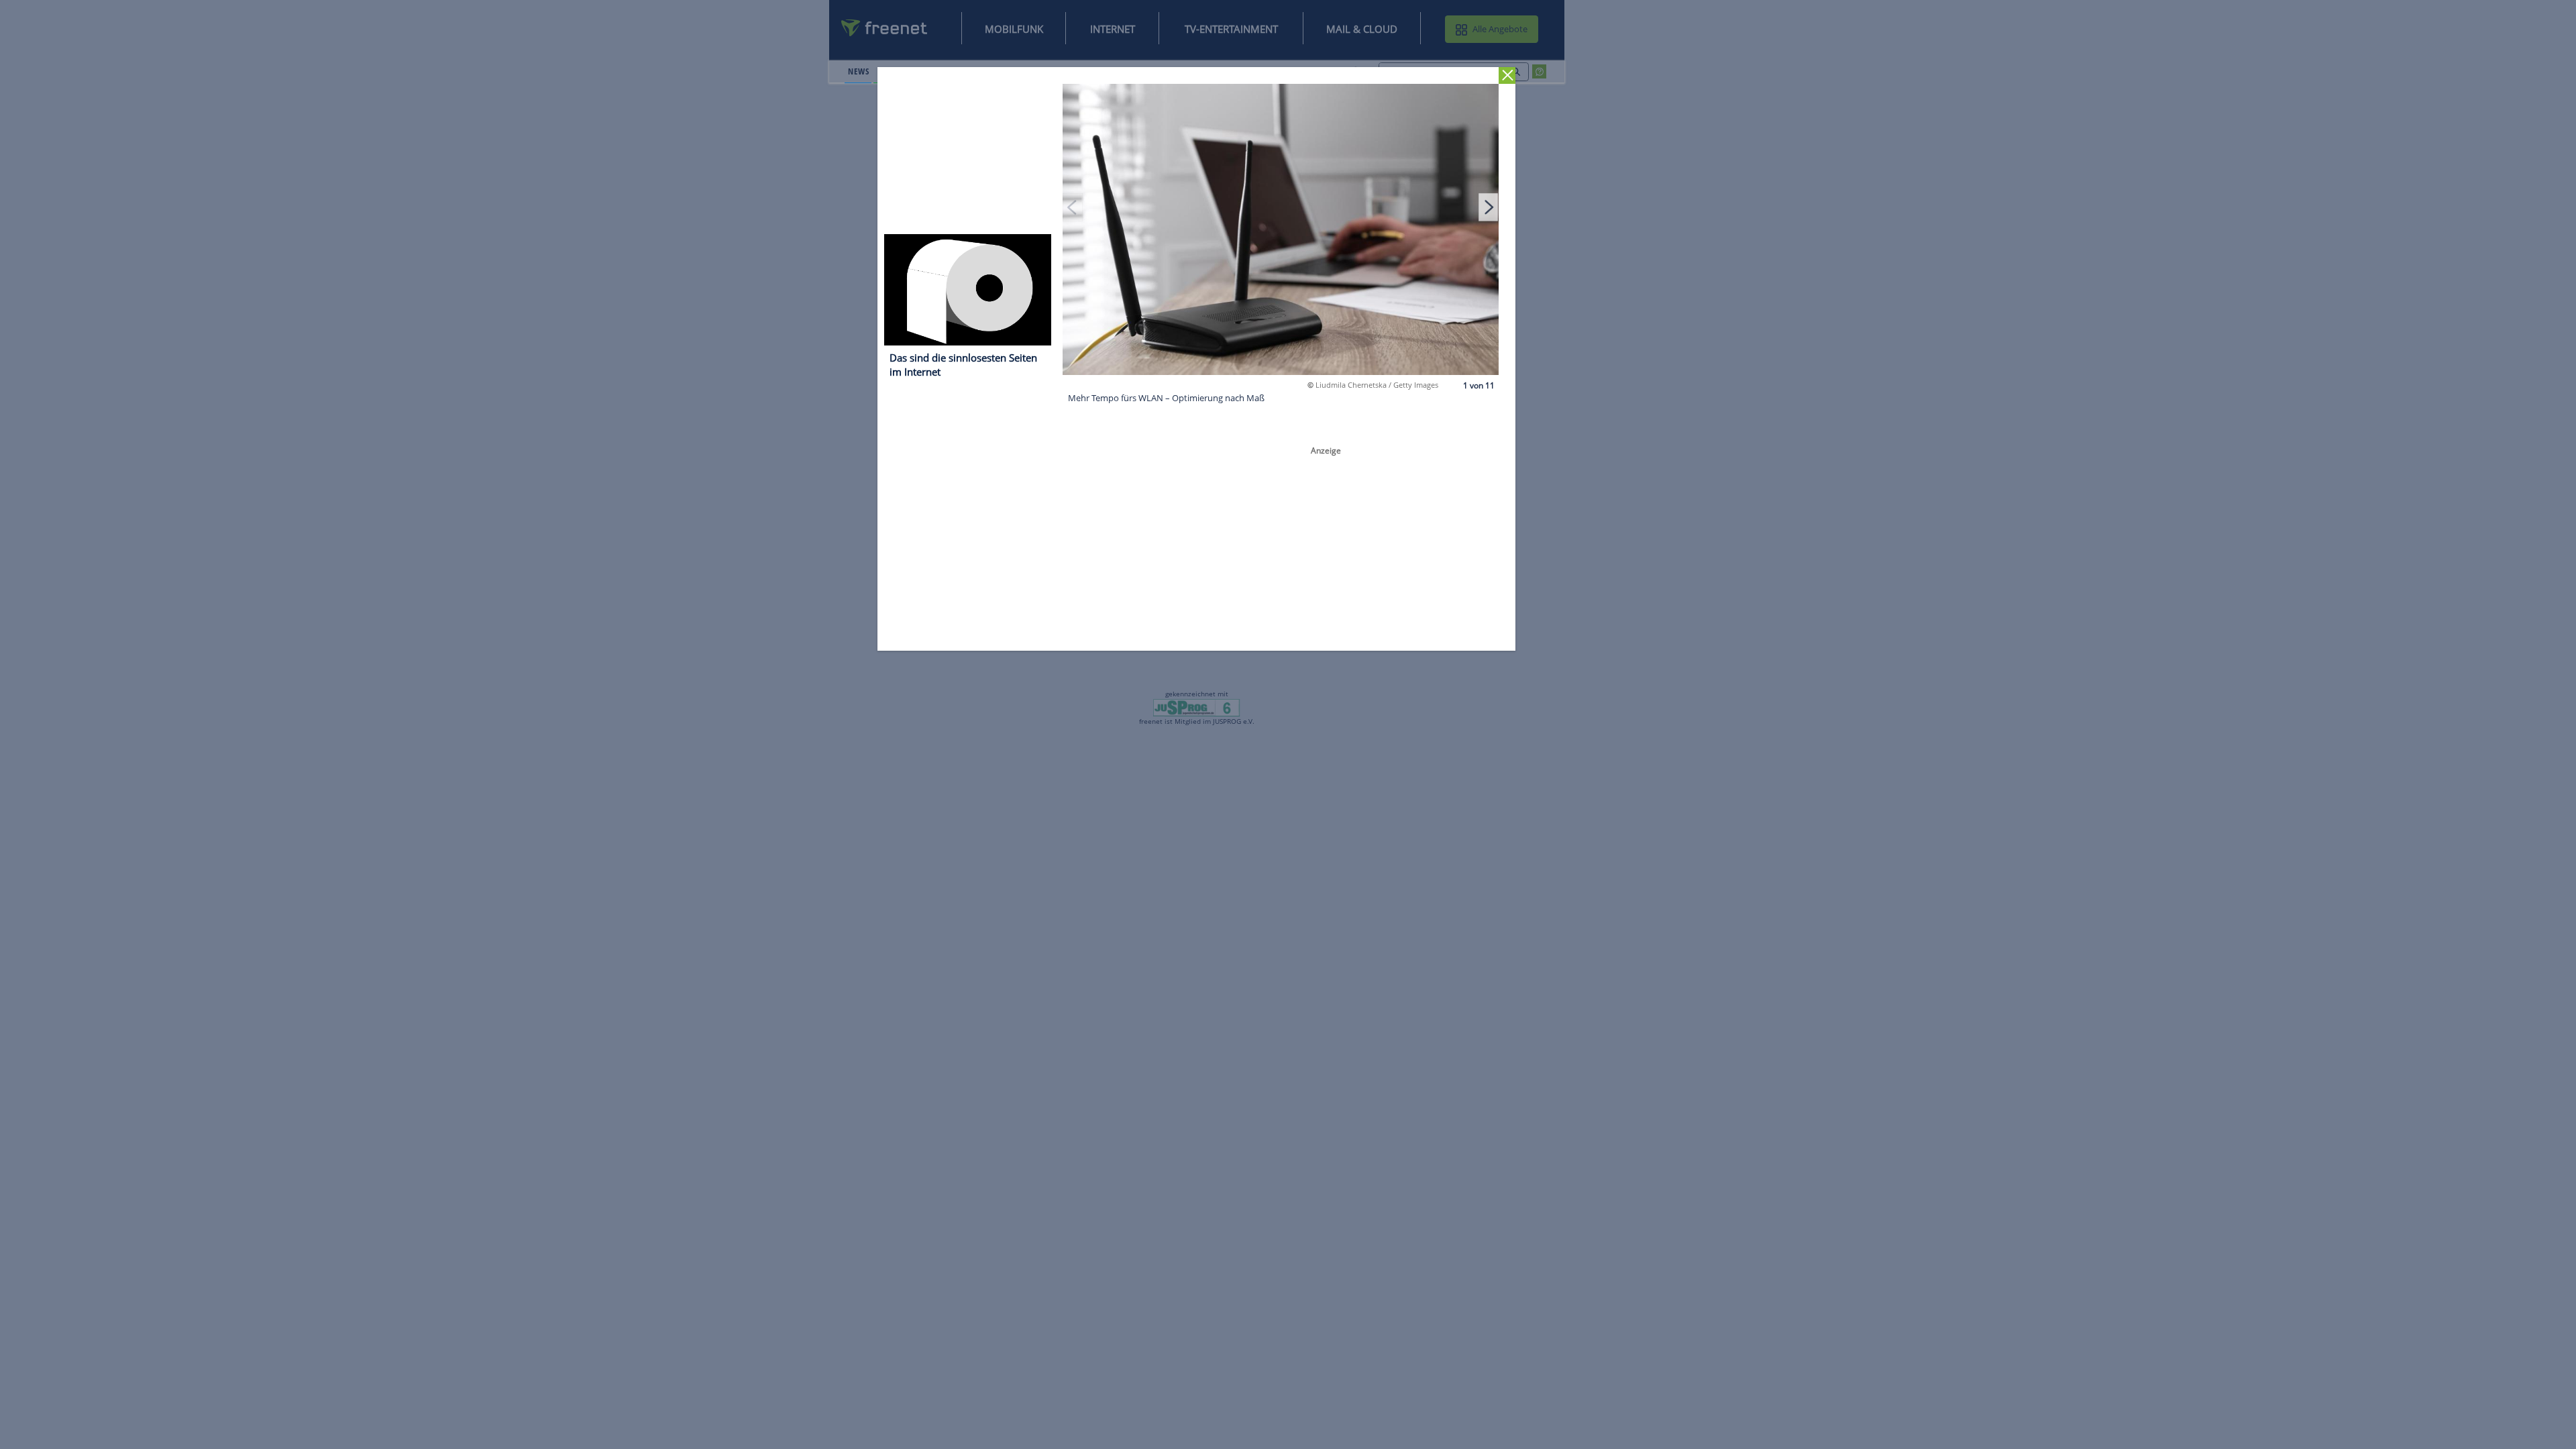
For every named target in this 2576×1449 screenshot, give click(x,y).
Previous (1073, 207)
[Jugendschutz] (1196, 707)
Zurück (1508, 75)
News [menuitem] (858, 71)
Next (1489, 207)
